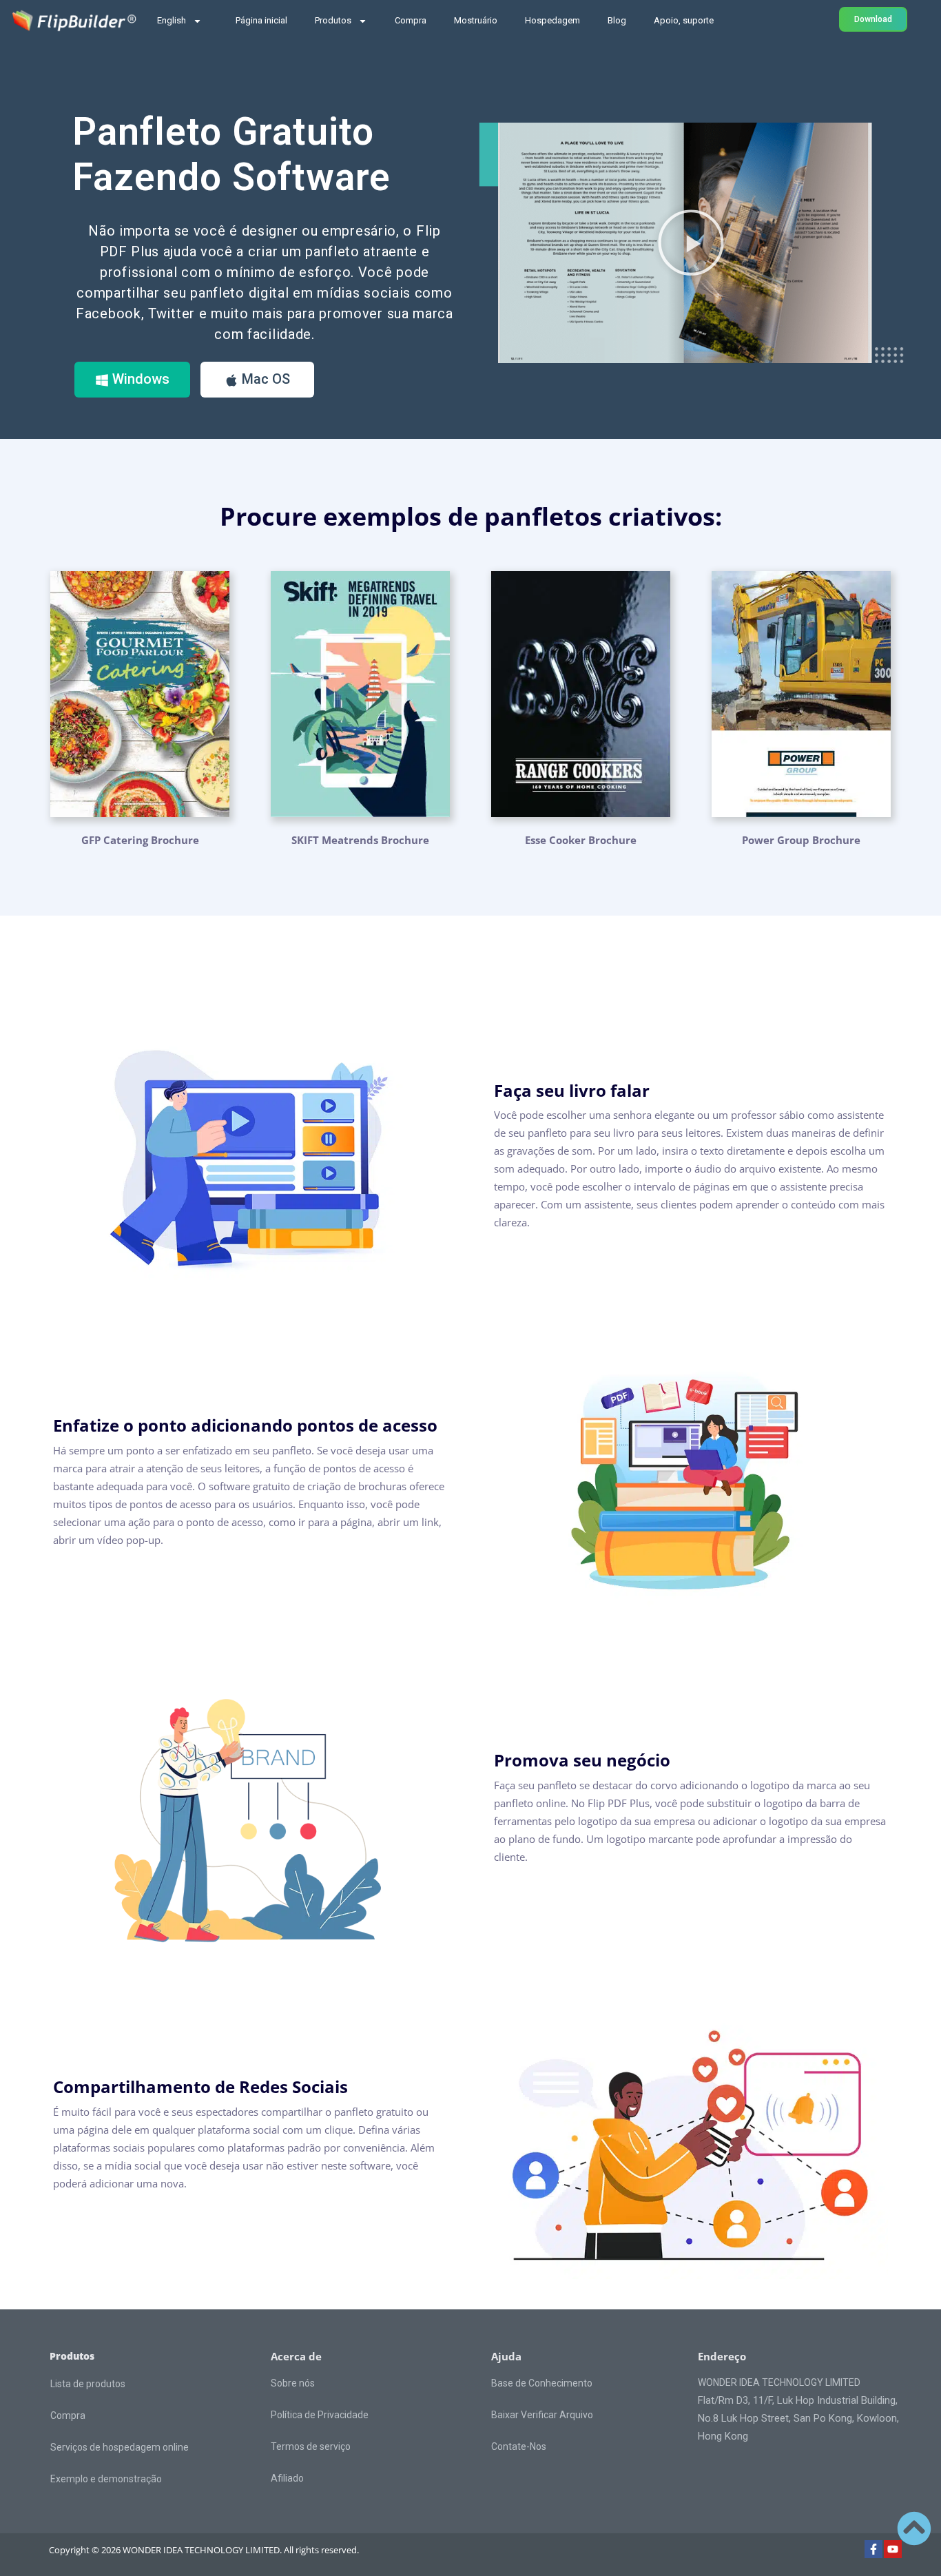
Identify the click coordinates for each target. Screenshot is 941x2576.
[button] (691, 243)
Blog (617, 20)
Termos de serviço (311, 2446)
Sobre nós (293, 2383)
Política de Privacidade (320, 2415)
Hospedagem (552, 20)
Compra (411, 20)
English (172, 20)
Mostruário (476, 20)
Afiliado (287, 2478)
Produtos (333, 20)
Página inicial (261, 20)
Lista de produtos (88, 2384)
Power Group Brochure (801, 840)
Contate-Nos (519, 2446)
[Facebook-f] (873, 2549)
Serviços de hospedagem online (120, 2447)
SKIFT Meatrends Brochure (360, 840)
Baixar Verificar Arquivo (542, 2415)
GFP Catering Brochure (140, 840)
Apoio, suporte (684, 20)
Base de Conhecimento (542, 2383)
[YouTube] (893, 2549)
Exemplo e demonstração (106, 2479)
